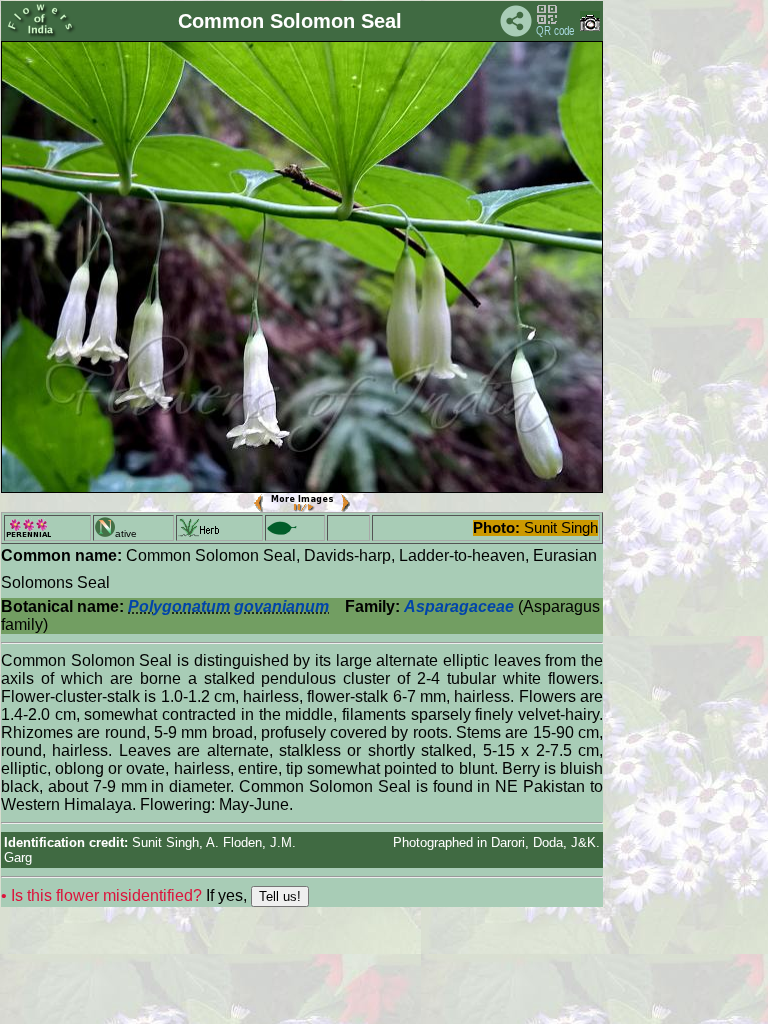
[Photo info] (590, 26)
